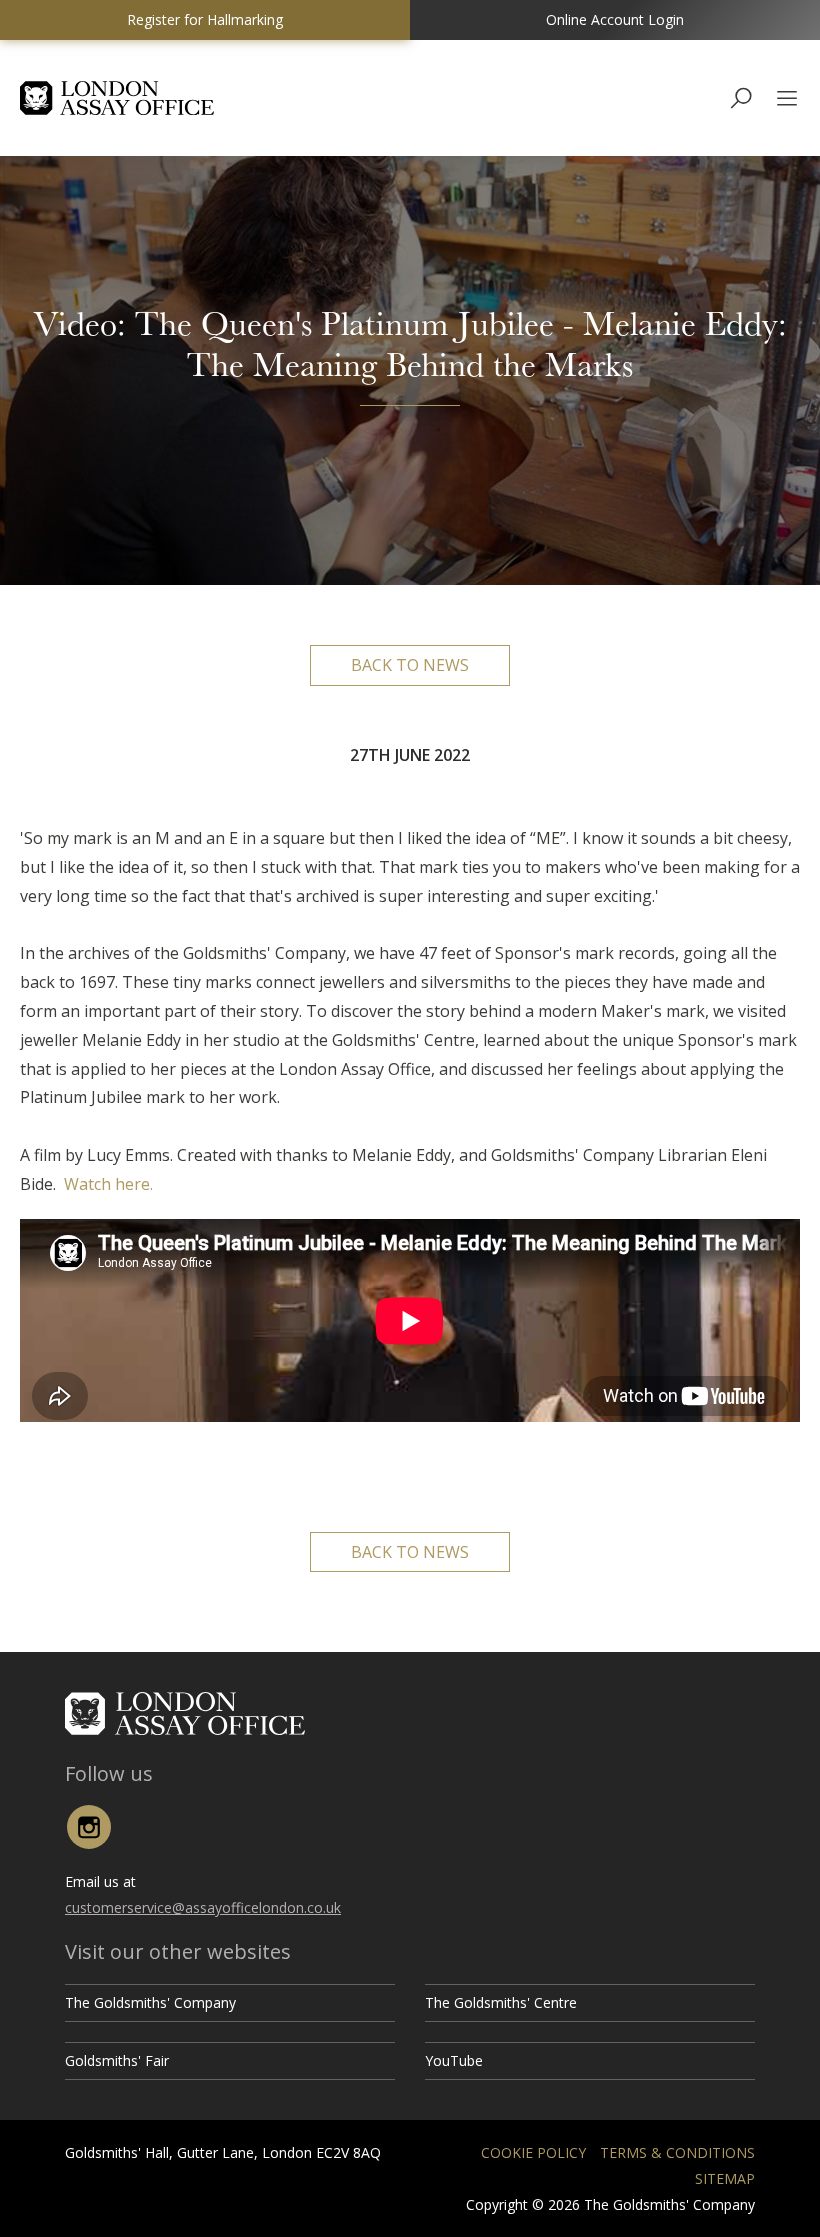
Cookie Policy (533, 2152)
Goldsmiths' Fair (117, 2060)
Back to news (410, 665)
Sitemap (725, 2178)
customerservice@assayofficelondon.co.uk (203, 1907)
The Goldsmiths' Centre (501, 2002)
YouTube (454, 2060)
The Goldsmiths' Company (150, 2002)
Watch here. (108, 1184)
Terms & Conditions (677, 2152)
